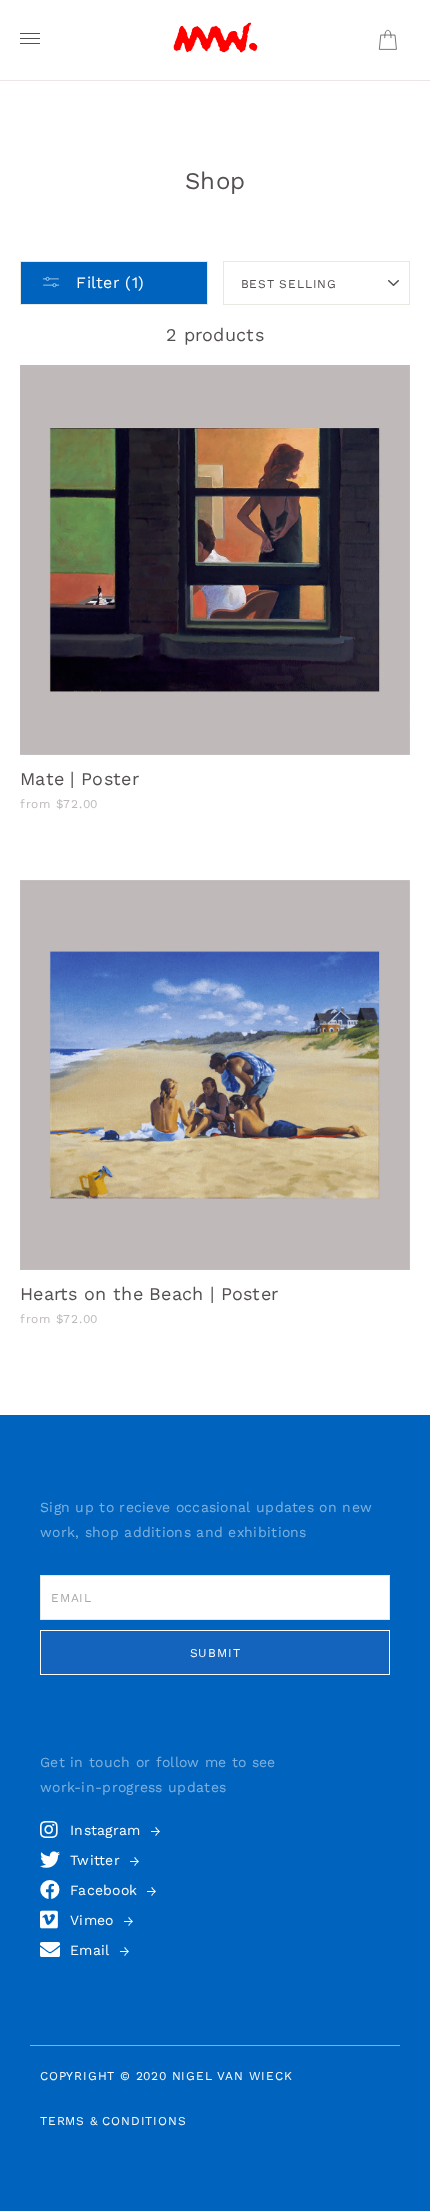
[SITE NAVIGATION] (30, 40)
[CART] (387, 40)
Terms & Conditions (113, 2121)
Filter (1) (107, 282)
